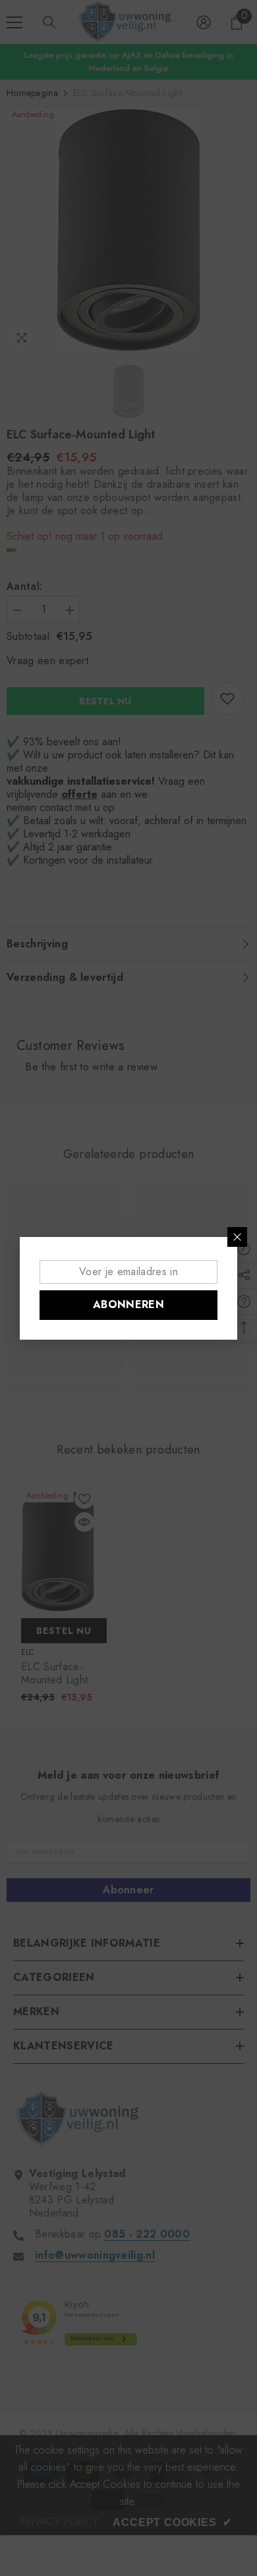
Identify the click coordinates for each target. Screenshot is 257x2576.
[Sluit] (237, 1237)
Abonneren (128, 1304)
